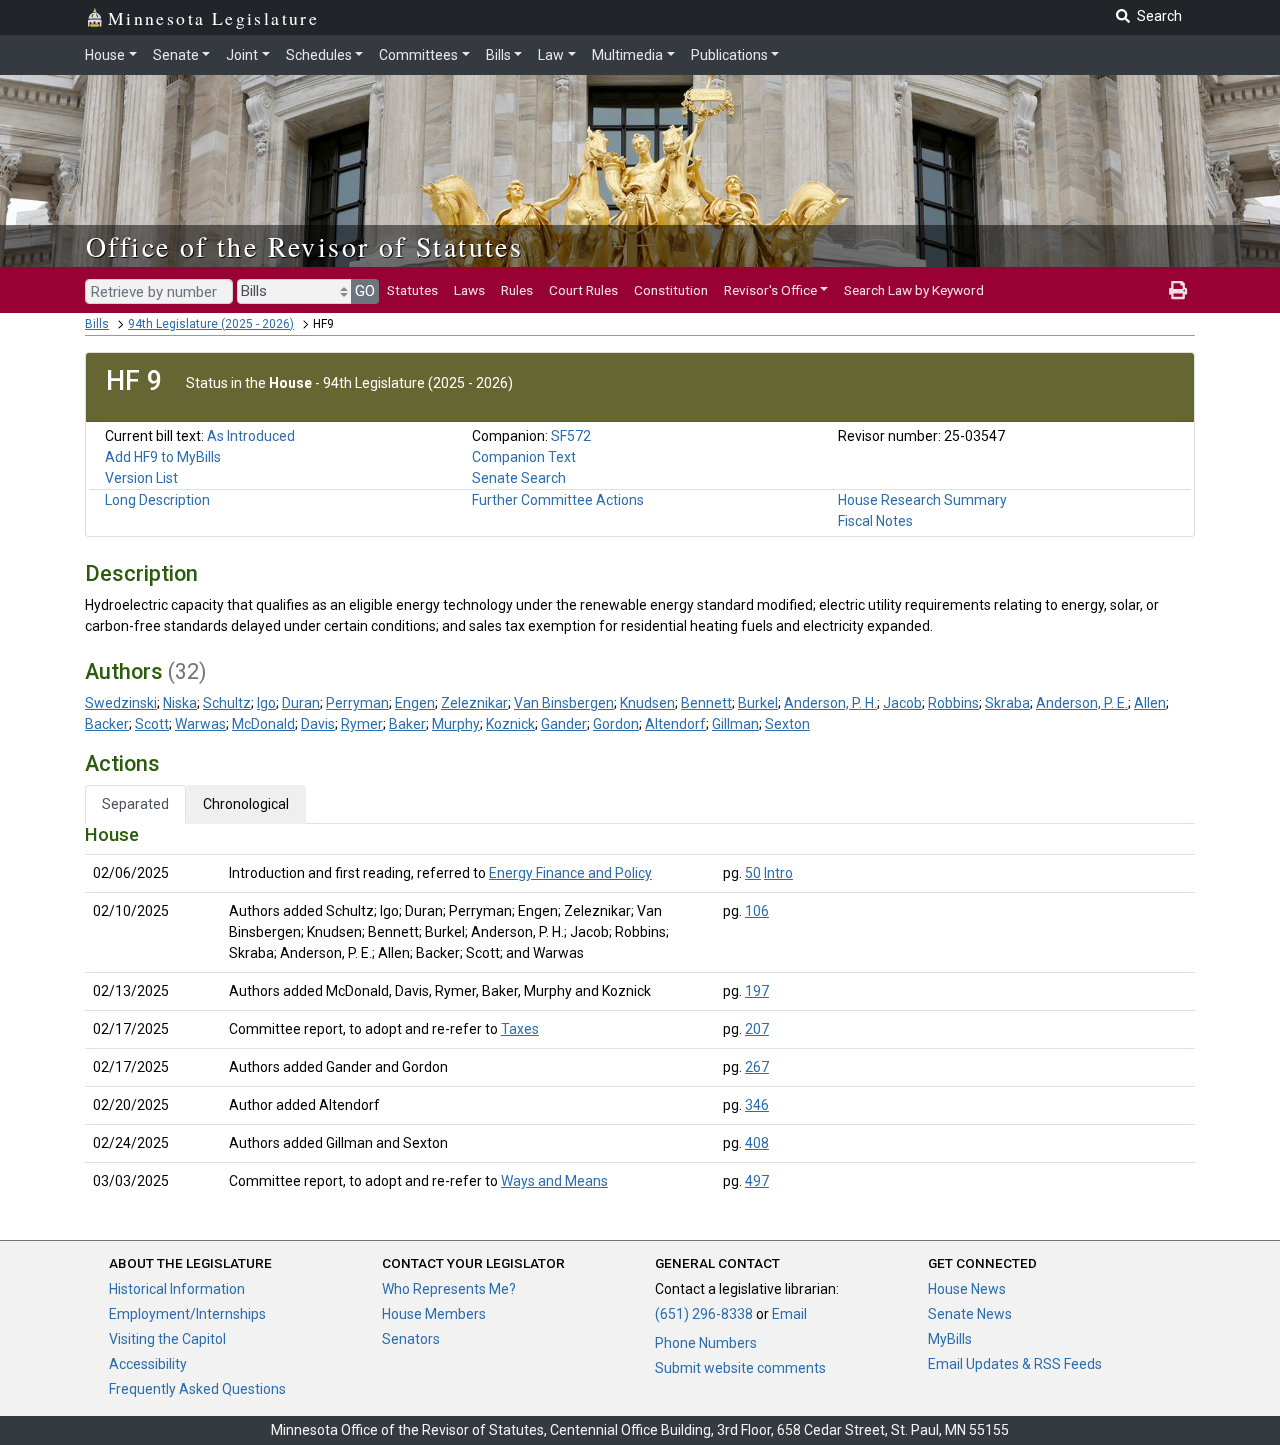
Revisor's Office (770, 290)
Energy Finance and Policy (570, 873)
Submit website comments (740, 1368)
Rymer (362, 724)
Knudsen (647, 703)
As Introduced (251, 436)
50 (753, 873)
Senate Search (519, 478)
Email (789, 1314)
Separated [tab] (135, 804)
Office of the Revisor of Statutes (304, 246)
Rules (517, 290)
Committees (418, 55)
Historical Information (177, 1289)
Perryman (357, 703)
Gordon (616, 724)
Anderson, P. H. (830, 703)
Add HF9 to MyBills (163, 457)
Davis (318, 724)
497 (757, 1181)
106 (757, 911)
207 (757, 1029)
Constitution (671, 290)
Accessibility (148, 1364)
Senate (176, 55)
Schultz (227, 703)
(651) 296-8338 (704, 1314)
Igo (266, 703)
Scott (152, 724)
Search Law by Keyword (914, 290)
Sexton (787, 724)
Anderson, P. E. (1082, 703)
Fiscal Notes (875, 521)
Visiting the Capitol (167, 1339)
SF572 (571, 436)
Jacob (902, 703)
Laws (469, 290)
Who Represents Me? (449, 1289)
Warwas (200, 724)
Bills (498, 55)
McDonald (263, 724)
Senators (411, 1339)
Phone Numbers (706, 1343)
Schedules (319, 55)
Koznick (510, 724)
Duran (301, 703)
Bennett (706, 703)
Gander (564, 724)
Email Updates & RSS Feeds (1015, 1364)
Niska (180, 703)
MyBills (950, 1339)
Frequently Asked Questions (197, 1389)
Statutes (412, 290)
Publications (729, 55)
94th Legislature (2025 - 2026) (211, 324)
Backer (107, 724)
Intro (778, 873)
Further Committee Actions (558, 500)
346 (757, 1105)
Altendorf (675, 724)
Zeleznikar (474, 703)
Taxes (520, 1029)
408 (757, 1143)
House (105, 55)
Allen (1150, 703)
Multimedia (627, 55)
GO (365, 291)
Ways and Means (554, 1181)
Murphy (456, 724)
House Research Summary (922, 500)
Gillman (735, 724)
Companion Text (524, 457)
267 (757, 1067)
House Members (434, 1314)
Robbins (953, 703)
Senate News (970, 1314)
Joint (242, 55)
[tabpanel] (640, 1012)
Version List (141, 478)
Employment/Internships (187, 1314)
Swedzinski (121, 703)
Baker (407, 724)
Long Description (157, 500)
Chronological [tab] (246, 804)
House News (967, 1289)
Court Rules (583, 290)
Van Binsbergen (564, 703)
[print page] (1178, 290)
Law (551, 55)
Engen (415, 703)
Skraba (1007, 703)
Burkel (758, 703)
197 (757, 991)
